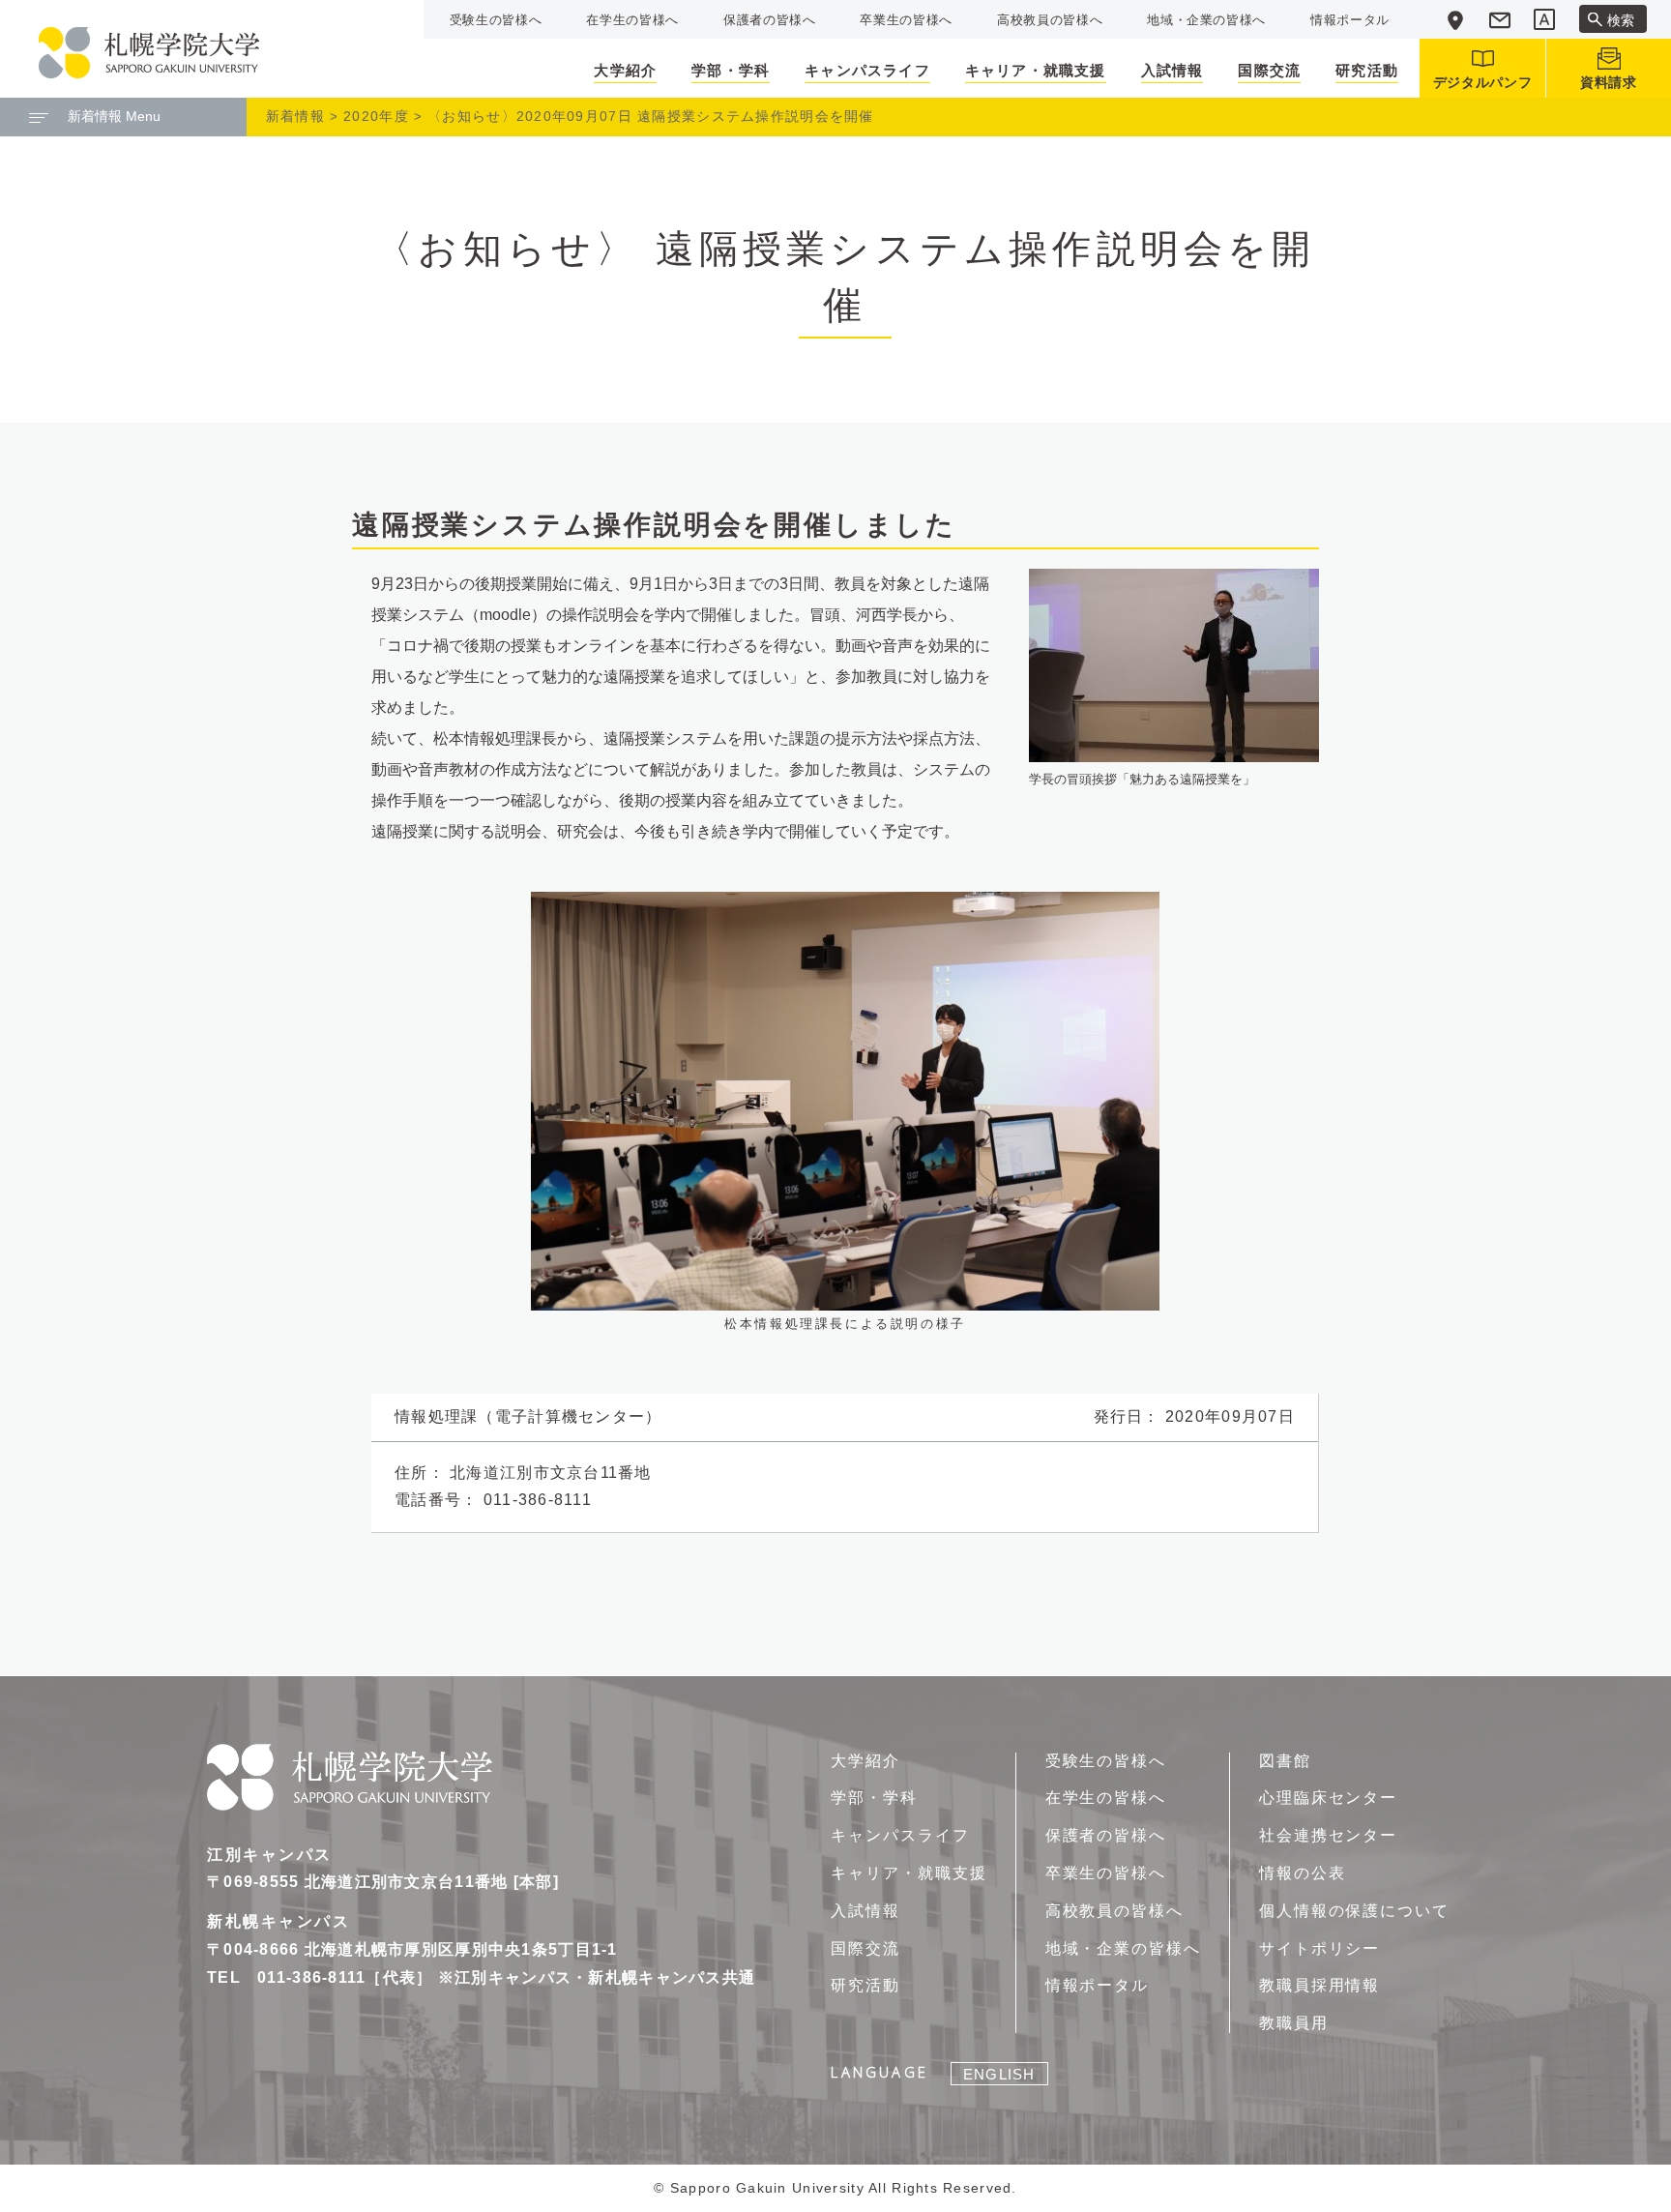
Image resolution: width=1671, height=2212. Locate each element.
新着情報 (295, 116)
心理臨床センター (1328, 1798)
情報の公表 (1303, 1873)
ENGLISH (999, 2074)
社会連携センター (1328, 1835)
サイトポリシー (1319, 1948)
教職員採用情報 (1319, 1985)
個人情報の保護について (1354, 1911)
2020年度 (376, 116)
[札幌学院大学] (149, 52)
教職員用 (1294, 2023)
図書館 (1285, 1761)
